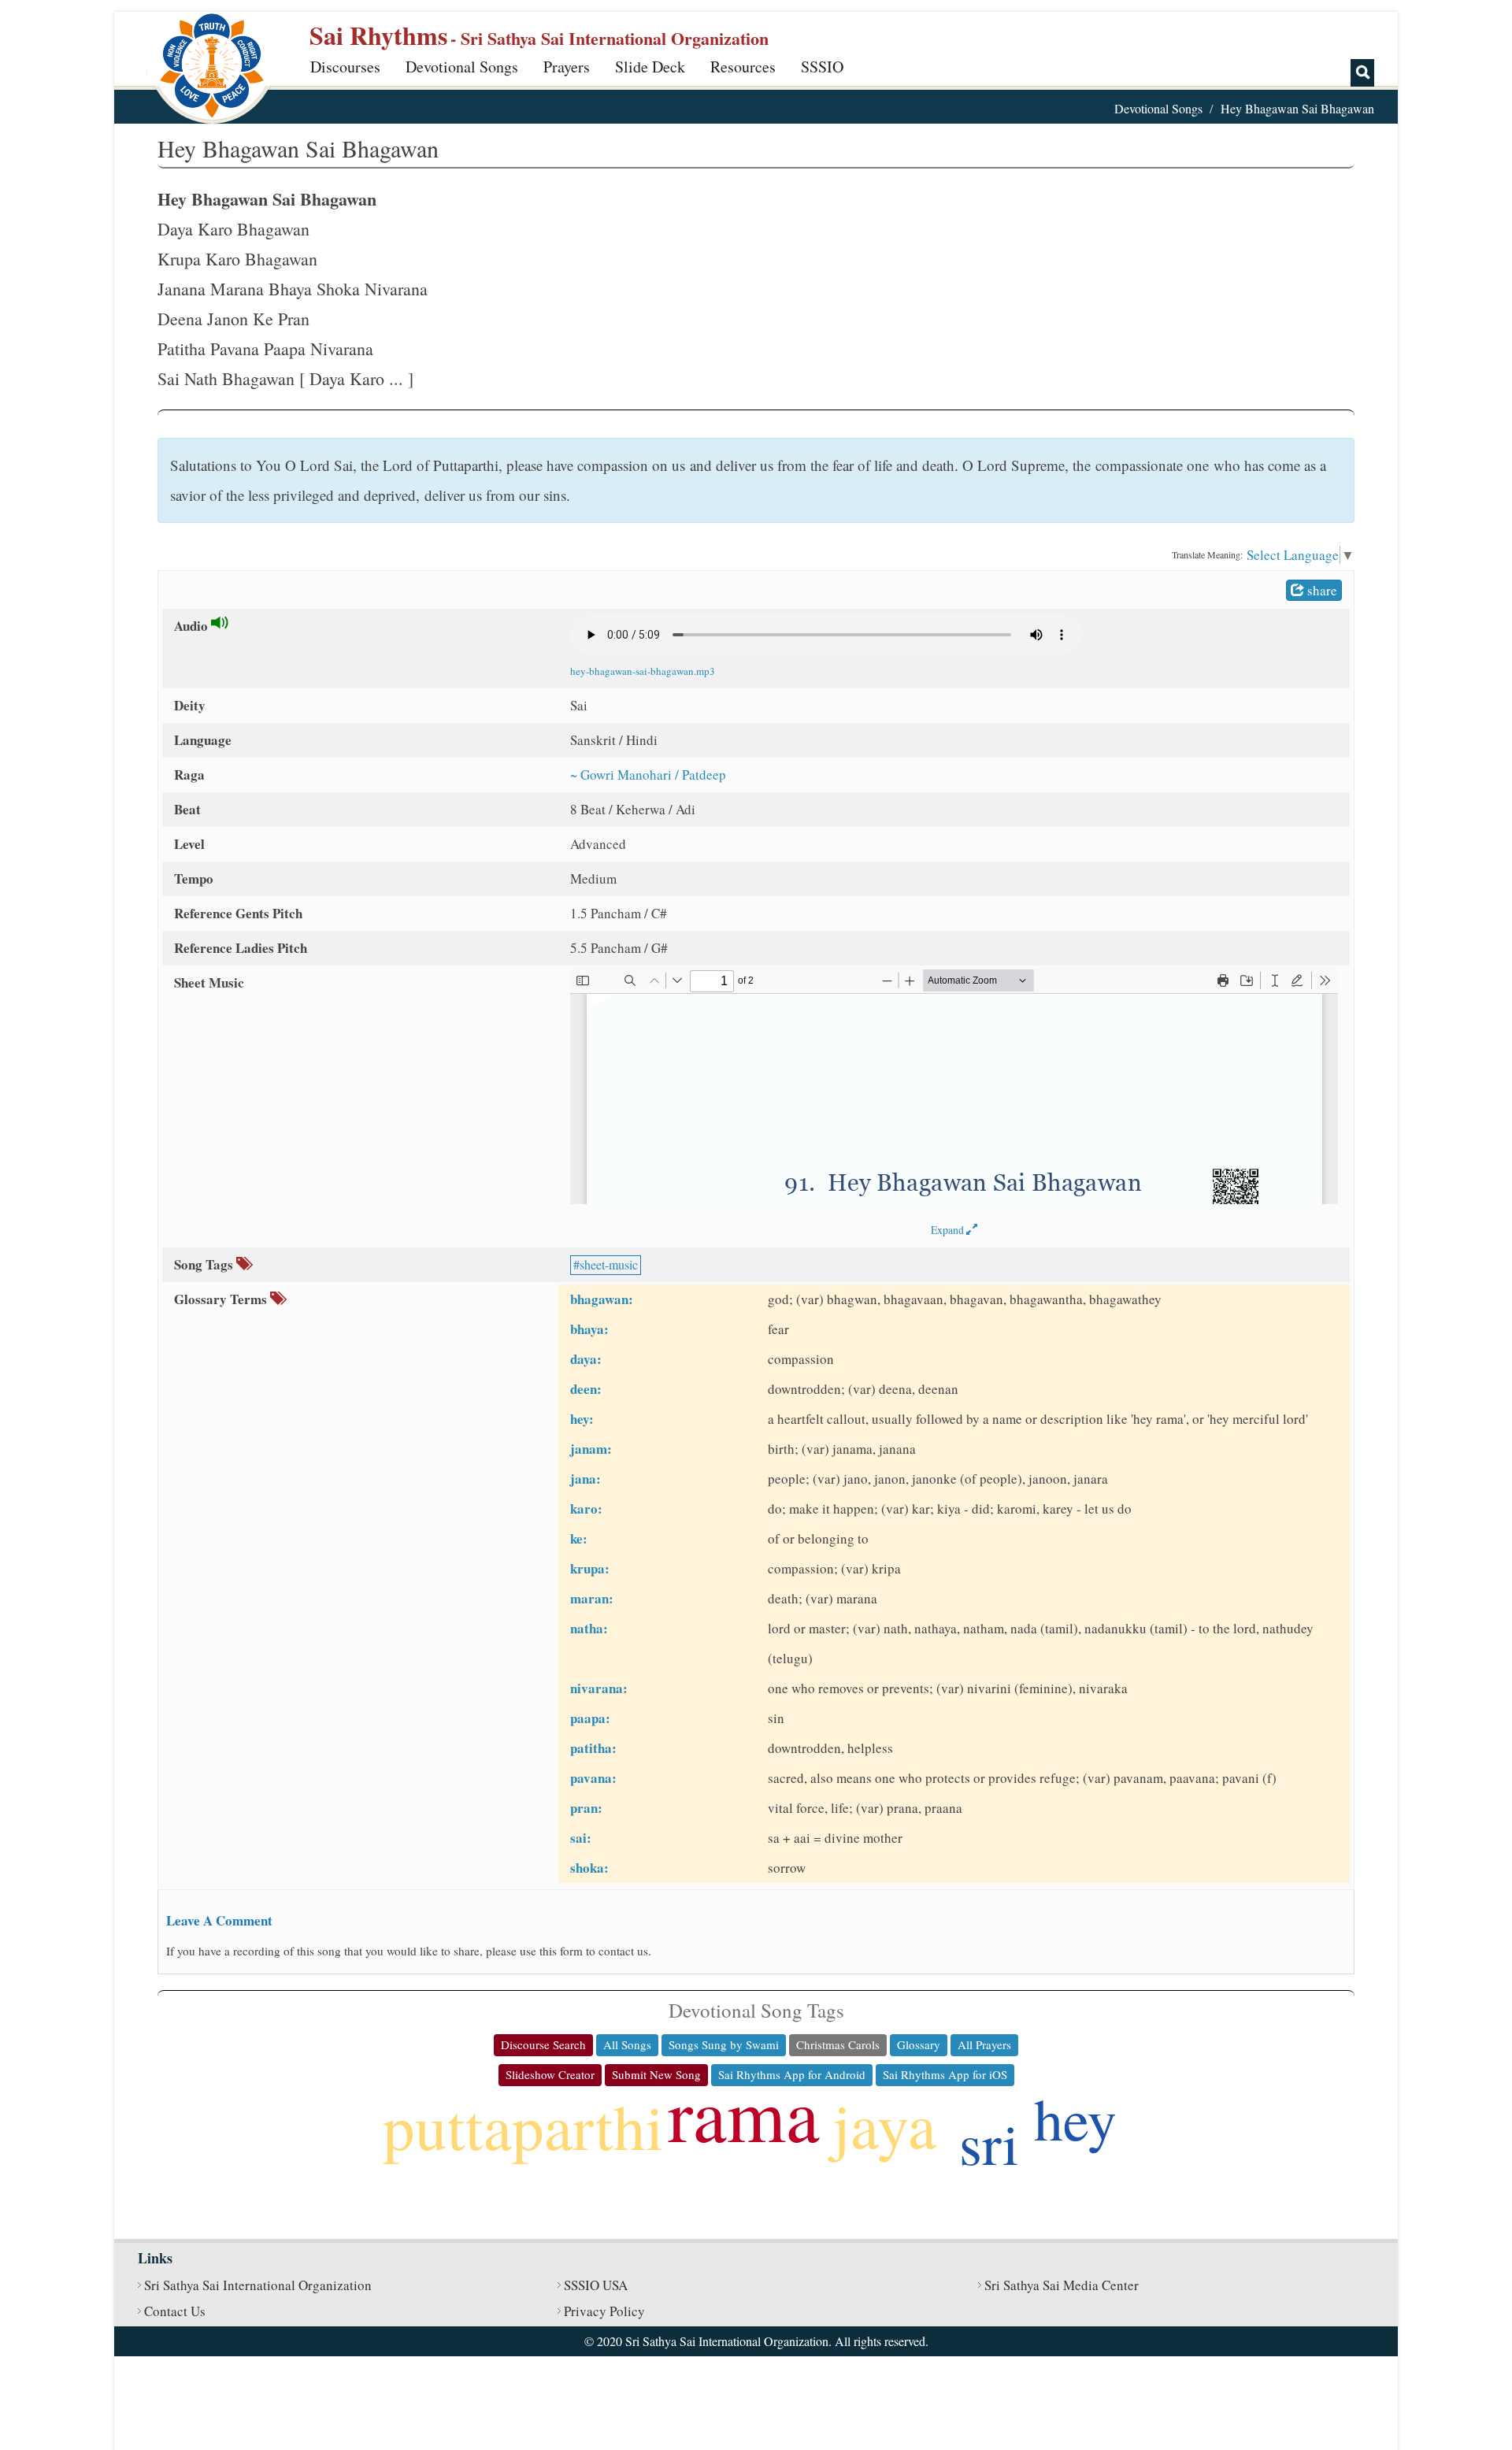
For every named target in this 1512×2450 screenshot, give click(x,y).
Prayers (567, 67)
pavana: (593, 1778)
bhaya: (589, 1329)
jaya (884, 2124)
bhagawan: (602, 1299)
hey (1075, 2118)
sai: (581, 1838)
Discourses (345, 67)
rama (744, 2113)
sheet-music (609, 1264)
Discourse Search (543, 2044)
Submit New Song (656, 2074)
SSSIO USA (596, 2285)
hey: (582, 1419)
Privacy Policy (604, 2311)
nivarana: (599, 1688)
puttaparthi (523, 2126)
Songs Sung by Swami (724, 2044)
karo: (586, 1509)
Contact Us (175, 2311)
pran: (586, 1808)
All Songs (627, 2044)
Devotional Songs (462, 67)
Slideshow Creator (550, 2074)
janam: (591, 1449)
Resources (743, 67)
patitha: (593, 1748)
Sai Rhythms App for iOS (945, 2074)
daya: (586, 1359)
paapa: (590, 1718)
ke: (579, 1538)
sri (989, 2142)
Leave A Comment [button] (219, 1920)
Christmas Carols (838, 2044)
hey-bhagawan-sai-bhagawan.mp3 (643, 671)
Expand (949, 1230)
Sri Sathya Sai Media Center (1062, 2285)
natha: (589, 1628)
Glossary (919, 2044)
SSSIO (822, 67)
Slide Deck (650, 67)
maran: (592, 1598)
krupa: (590, 1568)
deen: (586, 1389)
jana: (586, 1479)
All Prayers (984, 2044)
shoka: (589, 1868)
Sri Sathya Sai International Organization (258, 2285)
